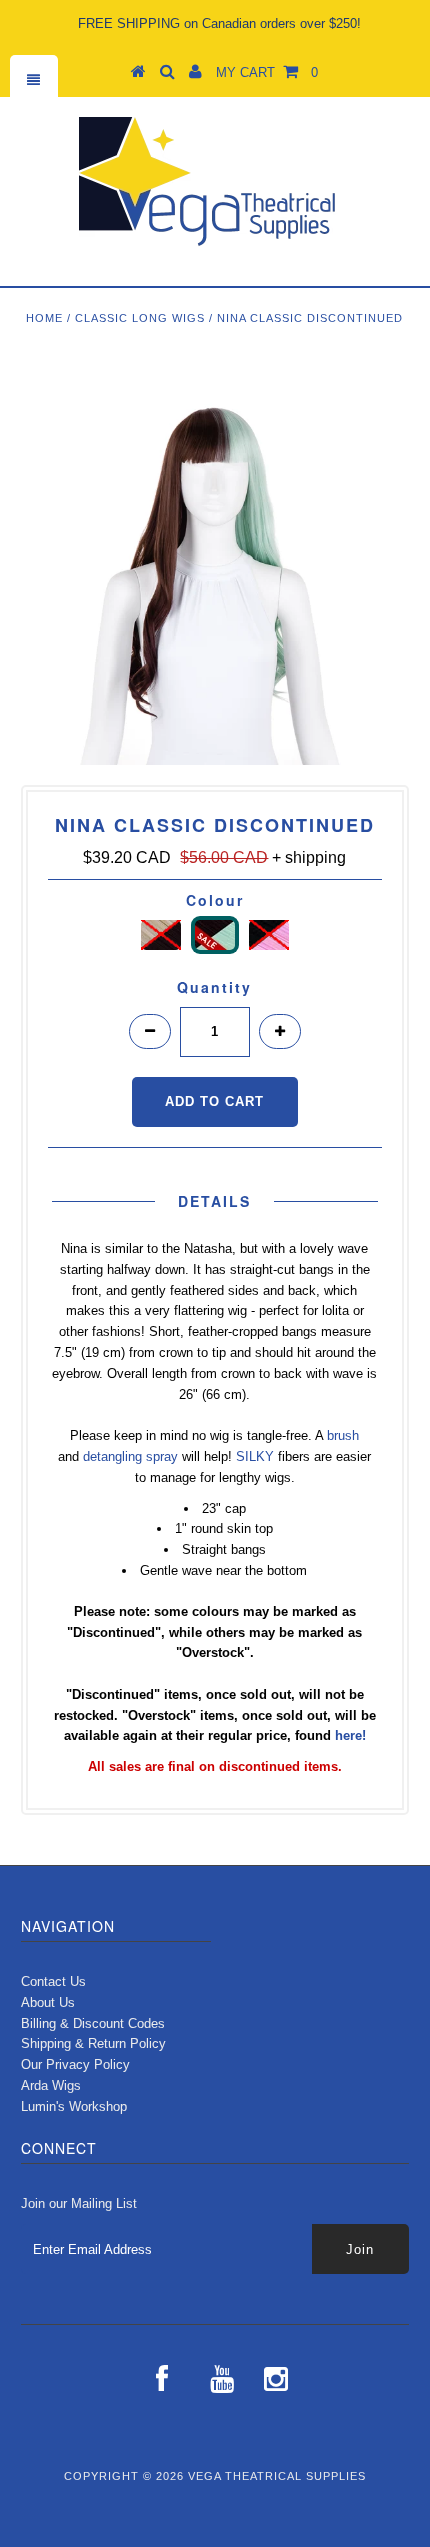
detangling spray (130, 1456)
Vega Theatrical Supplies (277, 2476)
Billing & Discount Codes (93, 2023)
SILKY (255, 1456)
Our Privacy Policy (75, 2064)
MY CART (267, 72)
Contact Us (53, 1981)
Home (44, 318)
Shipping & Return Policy (93, 2043)
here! (350, 1735)
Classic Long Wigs (140, 318)
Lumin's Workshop (74, 2106)
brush (343, 1435)
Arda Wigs (51, 2085)
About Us (48, 2002)
